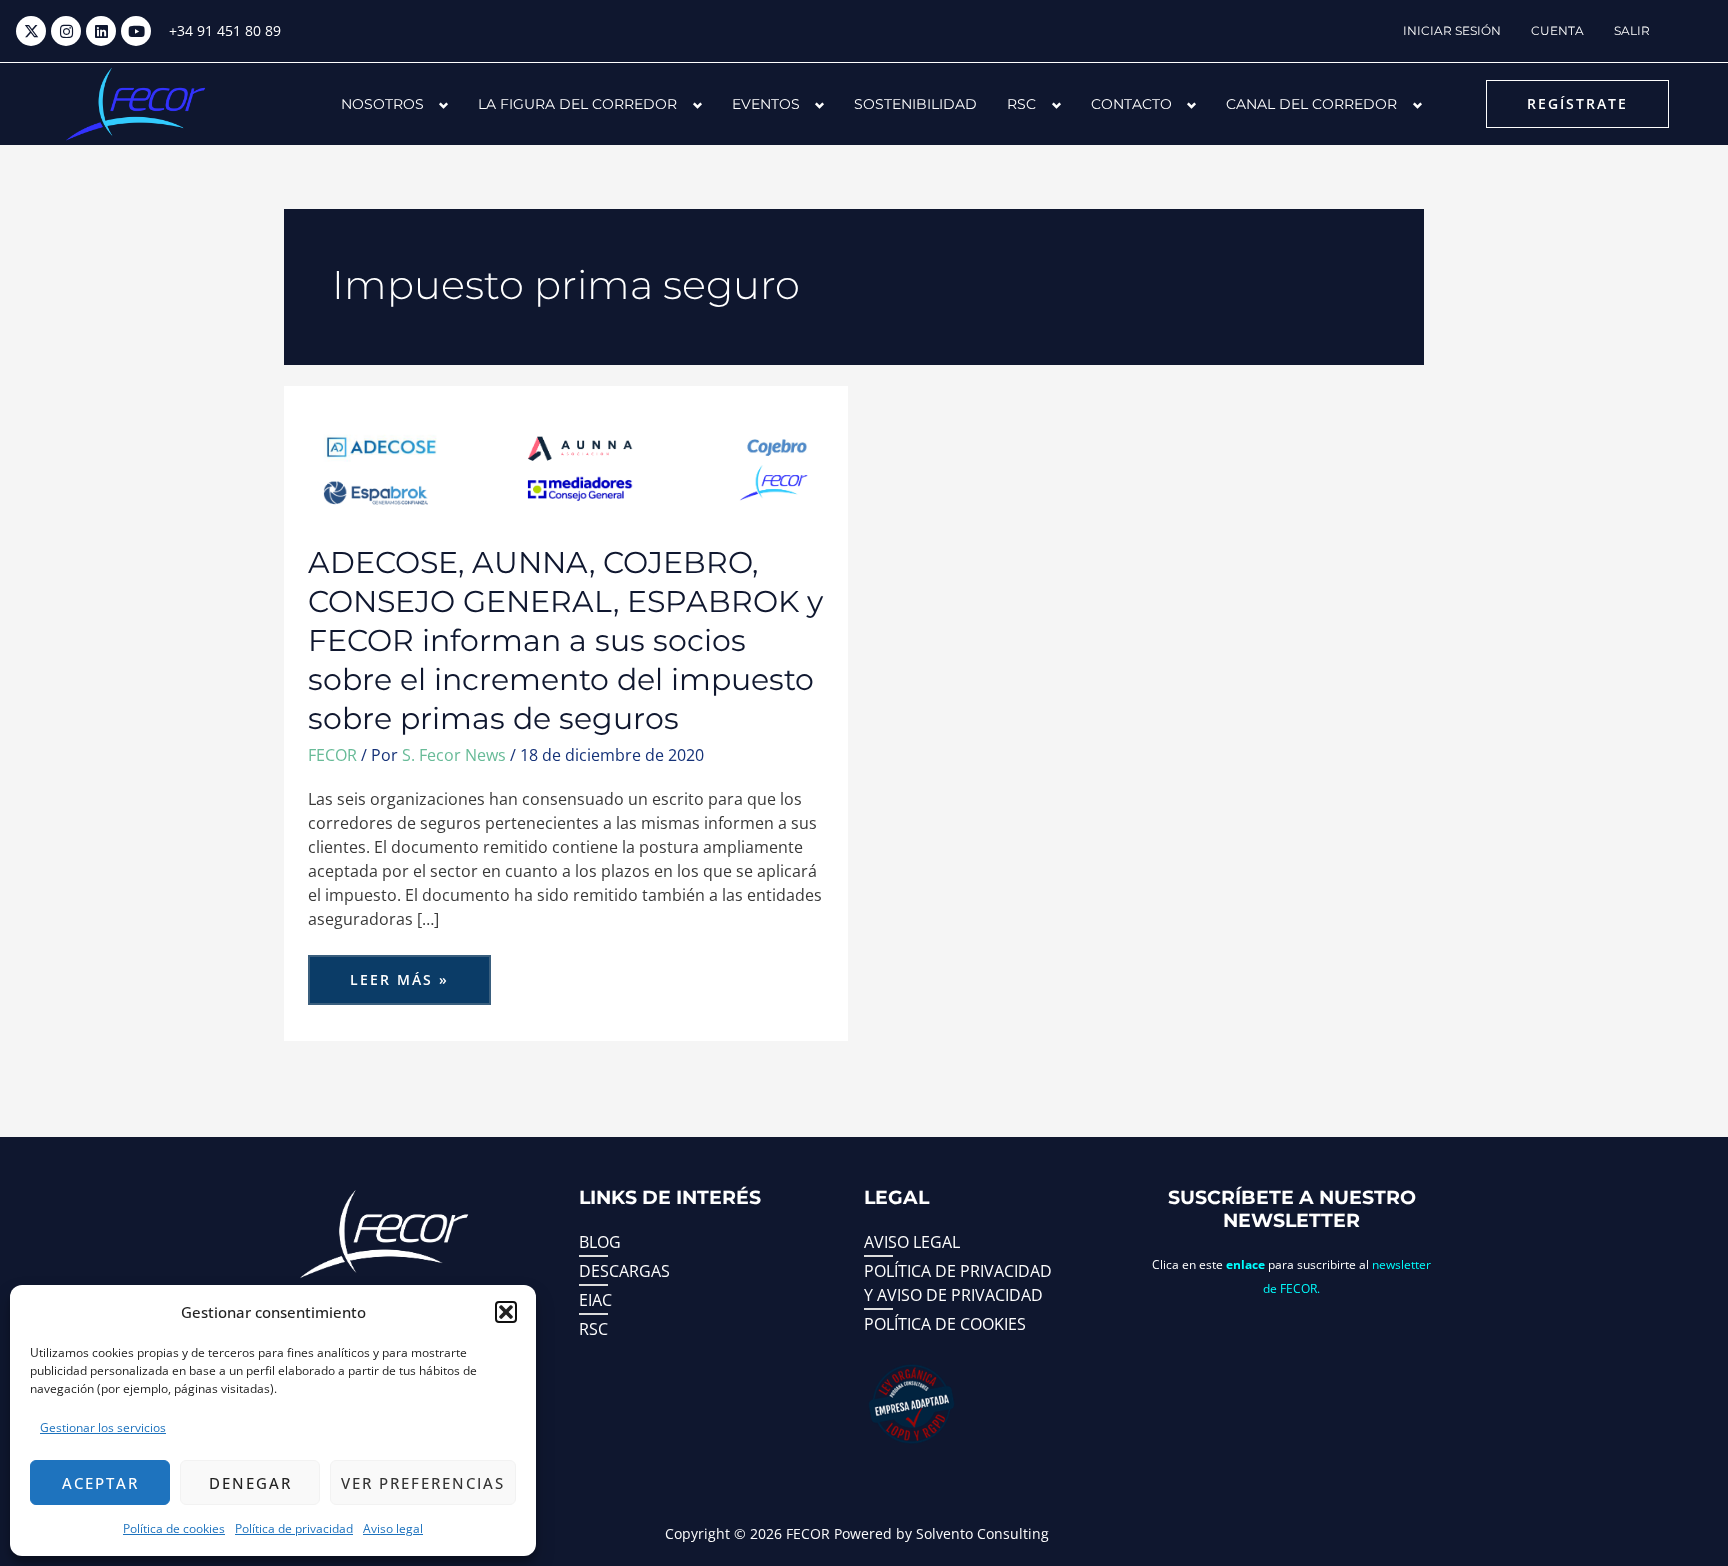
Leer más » (405, 972)
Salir (1632, 30)
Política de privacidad (294, 1528)
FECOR (332, 755)
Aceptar (100, 1483)
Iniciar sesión (1452, 30)
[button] (506, 1312)
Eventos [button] (766, 104)
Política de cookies (174, 1528)
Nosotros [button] (382, 104)
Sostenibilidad (915, 104)
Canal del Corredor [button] (1311, 104)
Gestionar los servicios (103, 1427)
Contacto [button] (1131, 104)
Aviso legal (393, 1528)
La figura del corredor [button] (577, 104)
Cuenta (1557, 30)
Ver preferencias (423, 1483)
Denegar (250, 1483)
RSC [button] (1021, 104)
